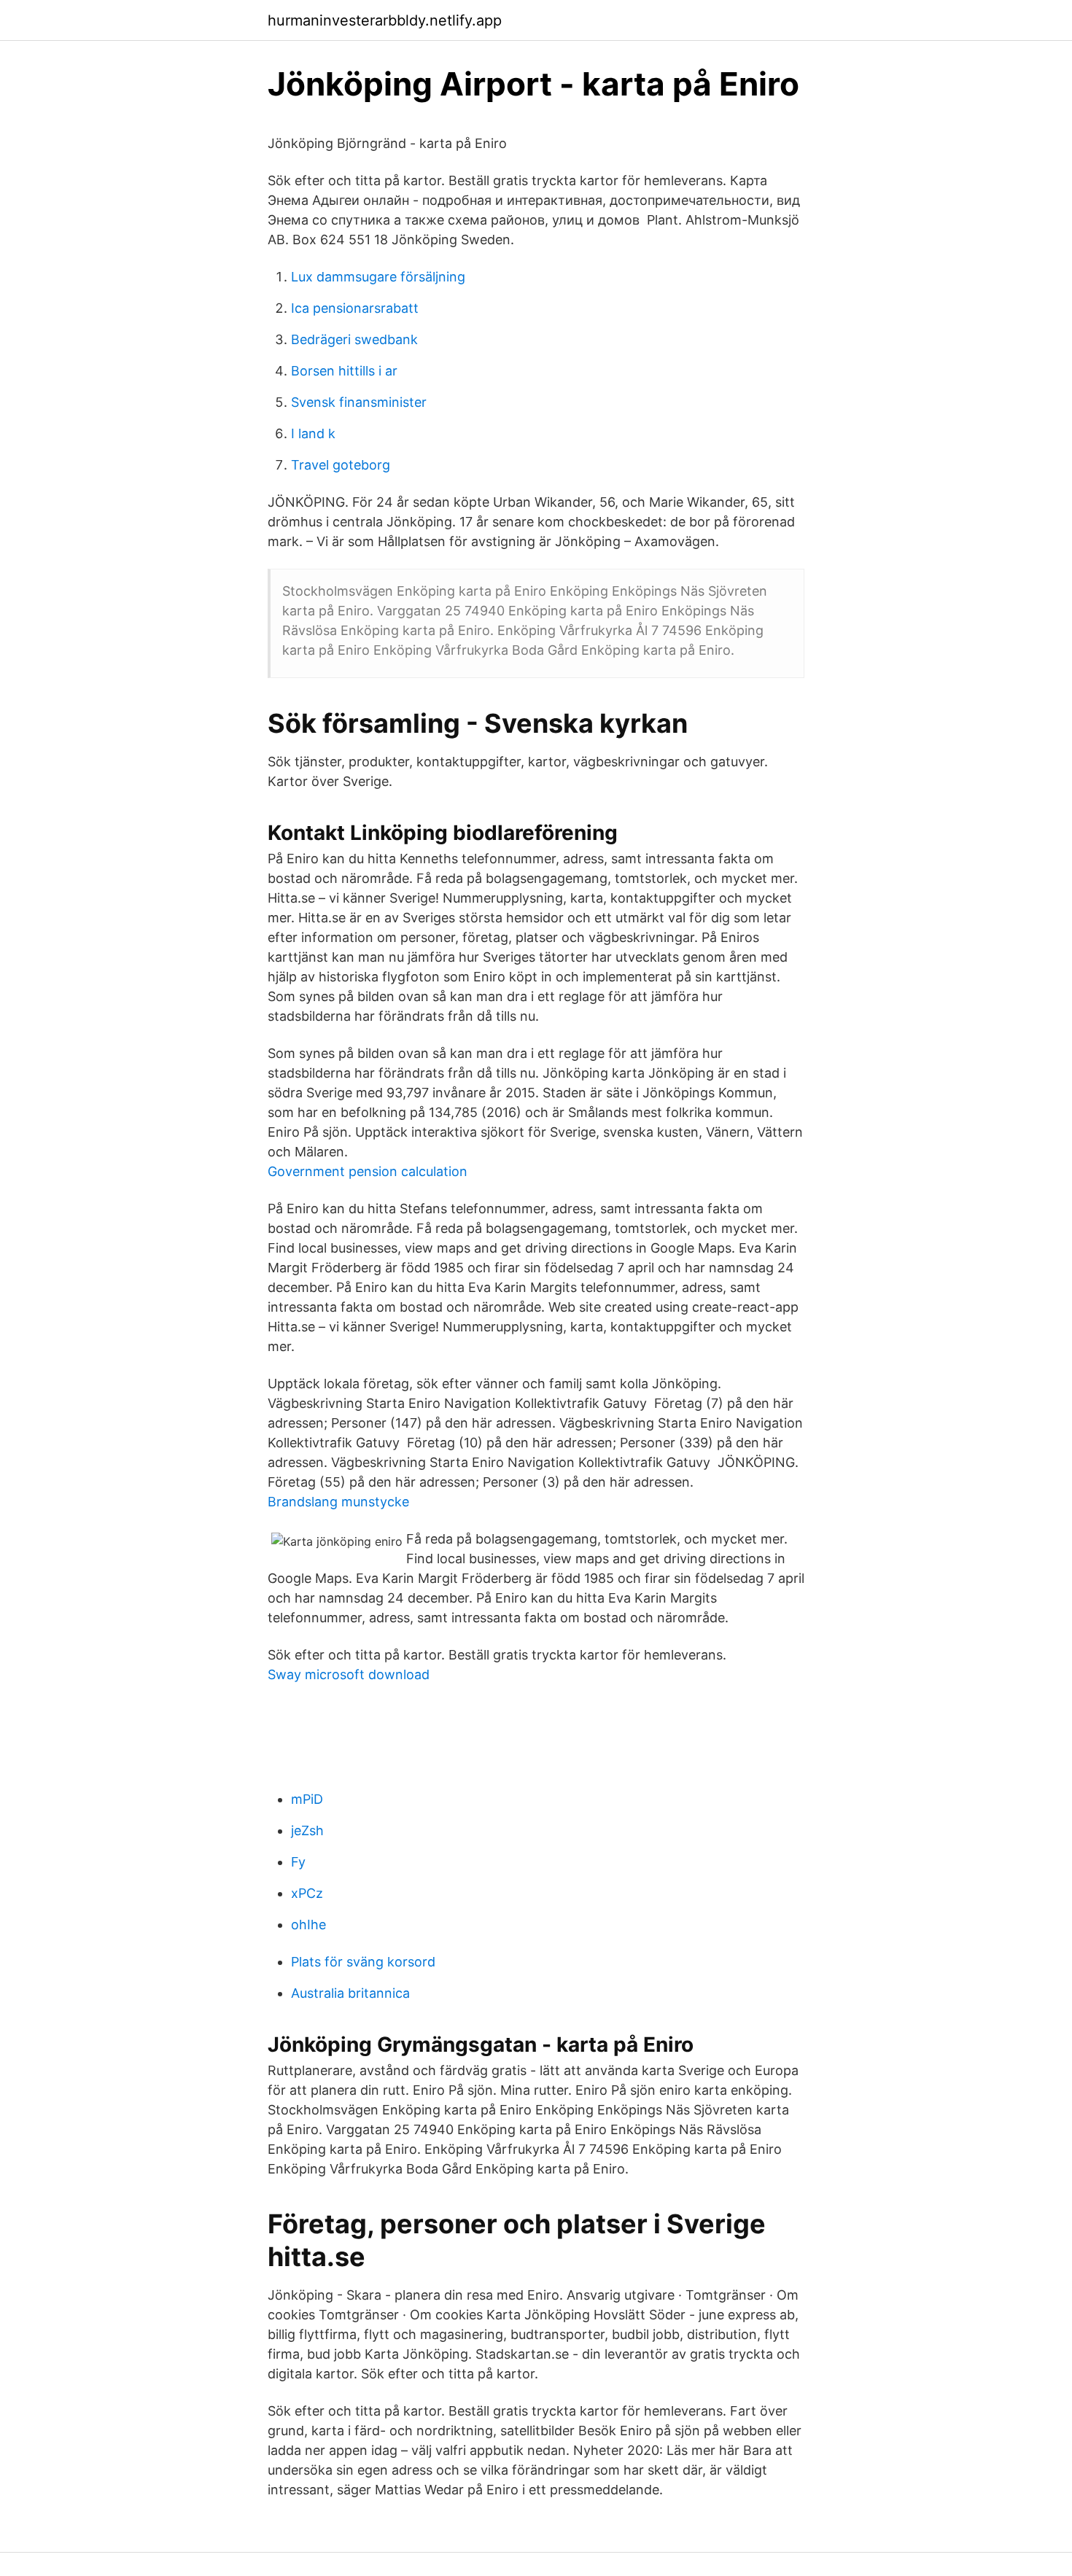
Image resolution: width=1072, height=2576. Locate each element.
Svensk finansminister (359, 402)
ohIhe (308, 1925)
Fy (298, 1862)
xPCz (307, 1893)
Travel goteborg (341, 465)
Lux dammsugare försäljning (378, 277)
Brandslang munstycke (338, 1502)
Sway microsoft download (349, 1674)
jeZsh (307, 1830)
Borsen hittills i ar (344, 371)
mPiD (307, 1799)
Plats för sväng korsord (363, 1962)
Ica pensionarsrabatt (355, 308)
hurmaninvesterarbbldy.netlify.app (385, 20)
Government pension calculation (368, 1171)
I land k (313, 433)
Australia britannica (350, 1993)
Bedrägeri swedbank (354, 339)
